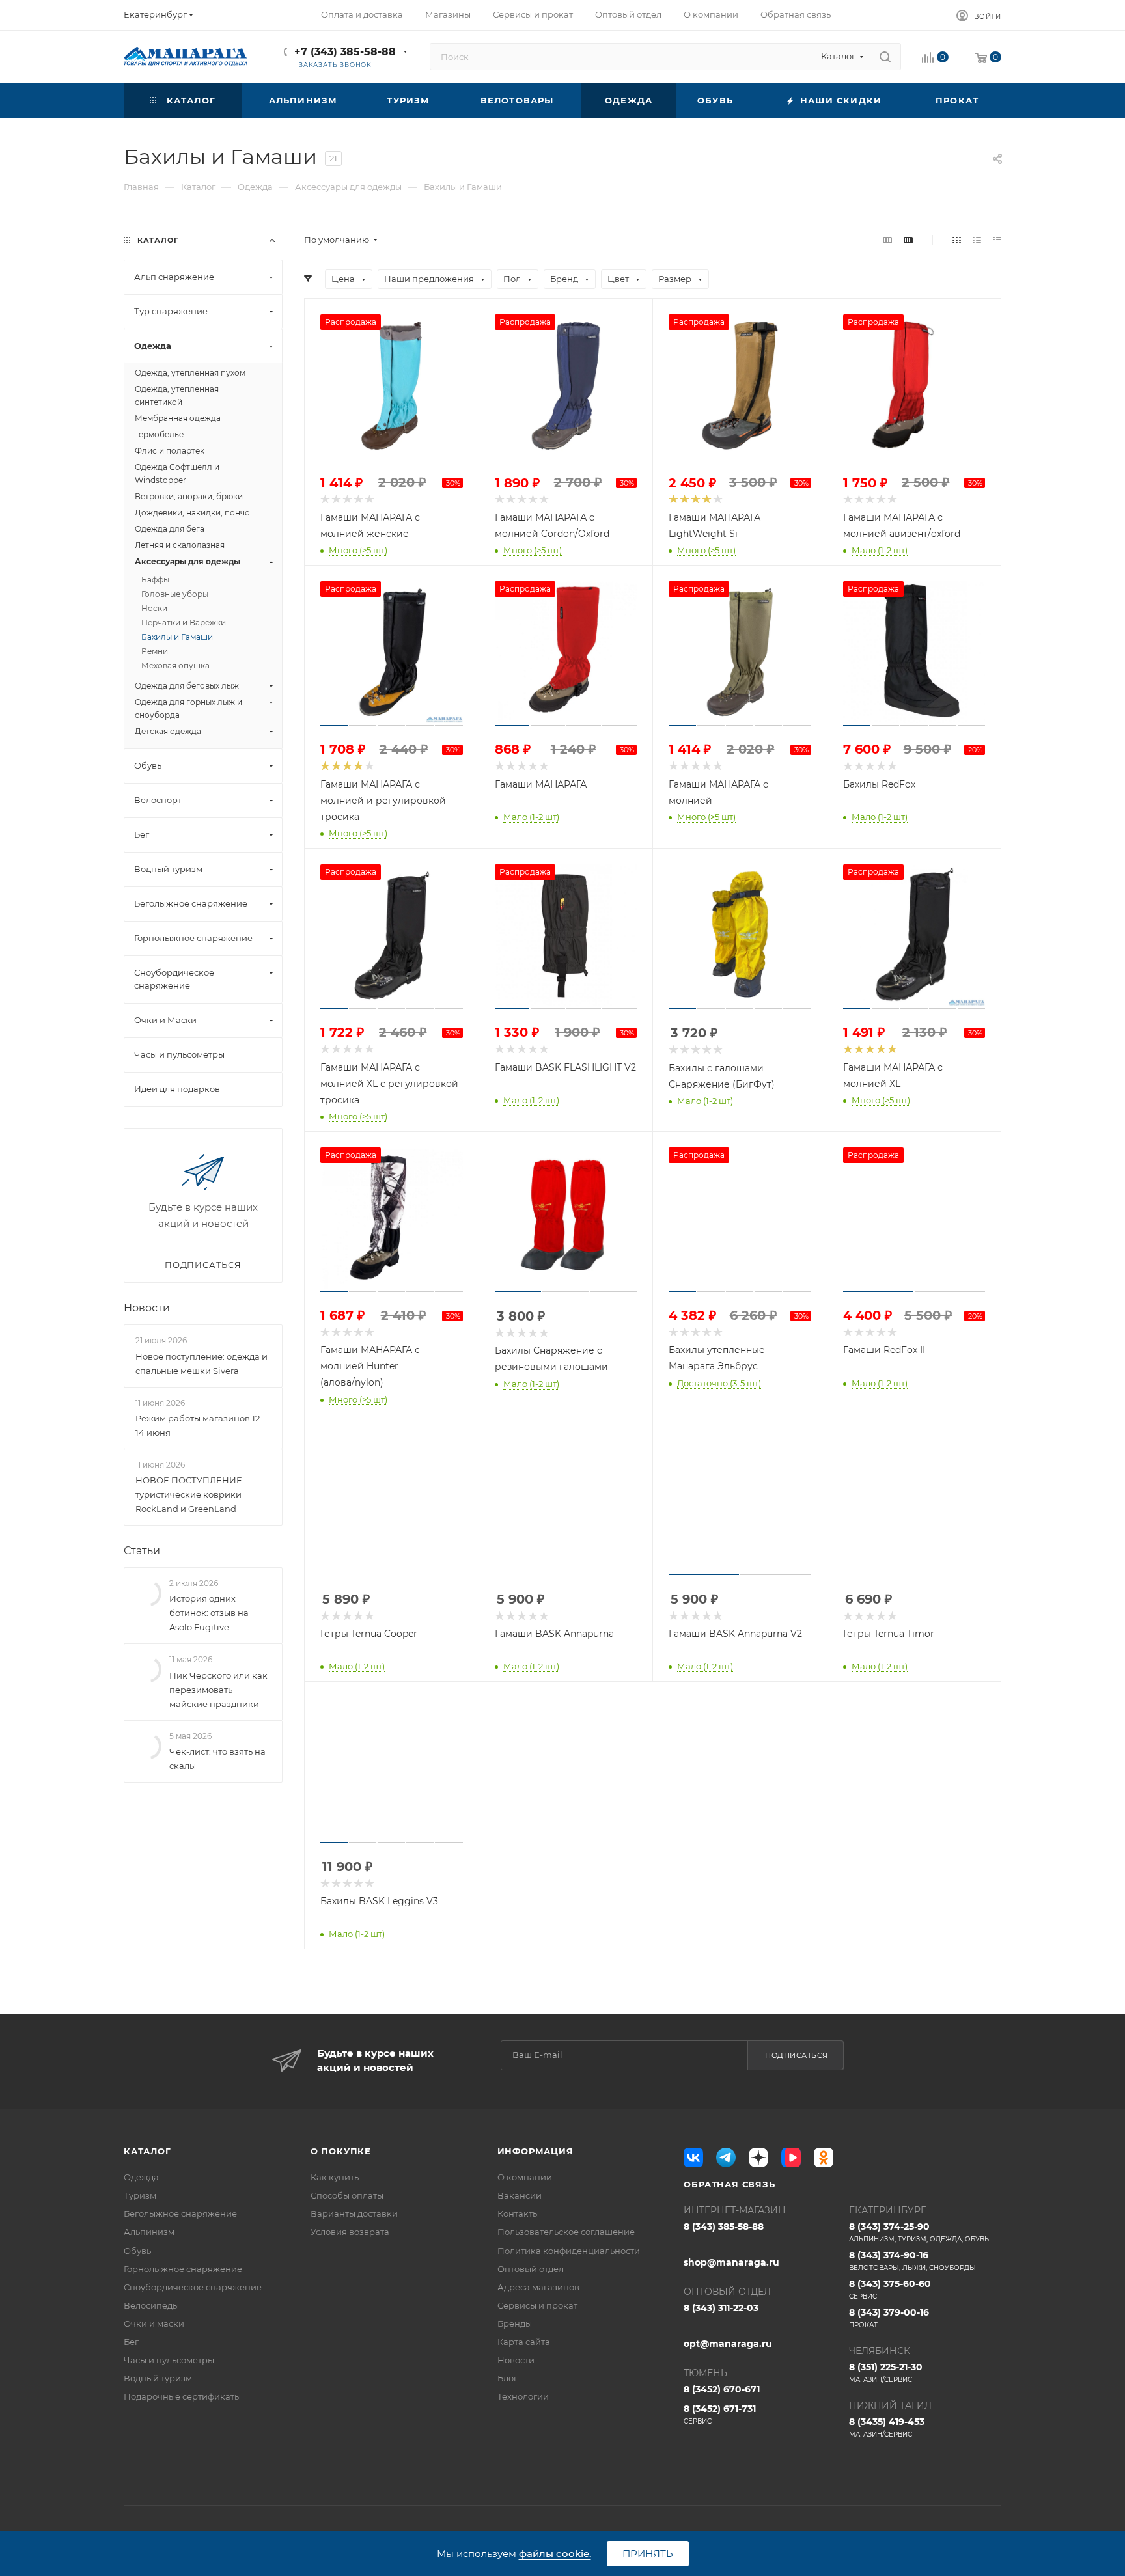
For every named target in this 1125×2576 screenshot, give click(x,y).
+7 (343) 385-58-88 (345, 52)
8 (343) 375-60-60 (890, 2289)
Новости (147, 1308)
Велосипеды (151, 2305)
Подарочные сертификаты (182, 2396)
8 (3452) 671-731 (720, 2414)
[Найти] (885, 57)
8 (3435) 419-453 (887, 2427)
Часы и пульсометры (169, 2360)
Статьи (142, 1551)
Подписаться (797, 2055)
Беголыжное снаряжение (180, 2213)
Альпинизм (149, 2232)
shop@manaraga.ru (731, 2262)
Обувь (137, 2251)
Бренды (515, 2323)
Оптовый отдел (531, 2269)
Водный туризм (158, 2378)
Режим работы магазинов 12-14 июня (199, 1425)
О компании (525, 2177)
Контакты (518, 2213)
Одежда (141, 2177)
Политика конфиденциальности (569, 2251)
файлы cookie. (555, 2554)
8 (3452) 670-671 (722, 2389)
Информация (535, 2151)
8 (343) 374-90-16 (912, 2261)
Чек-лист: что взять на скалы (217, 1759)
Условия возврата (350, 2232)
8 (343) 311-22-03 (721, 2308)
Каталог (147, 2151)
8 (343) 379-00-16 (889, 2318)
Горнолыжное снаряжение (183, 2269)
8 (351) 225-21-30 (886, 2373)
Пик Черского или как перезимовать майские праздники (218, 1690)
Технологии (523, 2396)
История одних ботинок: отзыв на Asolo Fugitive (209, 1613)
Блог (507, 2378)
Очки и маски (154, 2323)
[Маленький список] (887, 240)
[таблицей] (997, 240)
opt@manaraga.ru (728, 2344)
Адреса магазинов (538, 2287)
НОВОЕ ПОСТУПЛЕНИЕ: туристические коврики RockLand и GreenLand (190, 1494)
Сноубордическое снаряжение (193, 2287)
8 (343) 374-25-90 (919, 2232)
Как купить (335, 2177)
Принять (648, 2554)
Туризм (140, 2195)
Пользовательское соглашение (566, 2232)
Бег (131, 2342)
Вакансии (520, 2195)
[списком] (977, 240)
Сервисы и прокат (537, 2305)
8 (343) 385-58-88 (724, 2227)
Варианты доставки (354, 2213)
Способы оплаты (347, 2195)
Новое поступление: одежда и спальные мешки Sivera (201, 1363)
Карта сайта (524, 2342)
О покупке (341, 2151)
